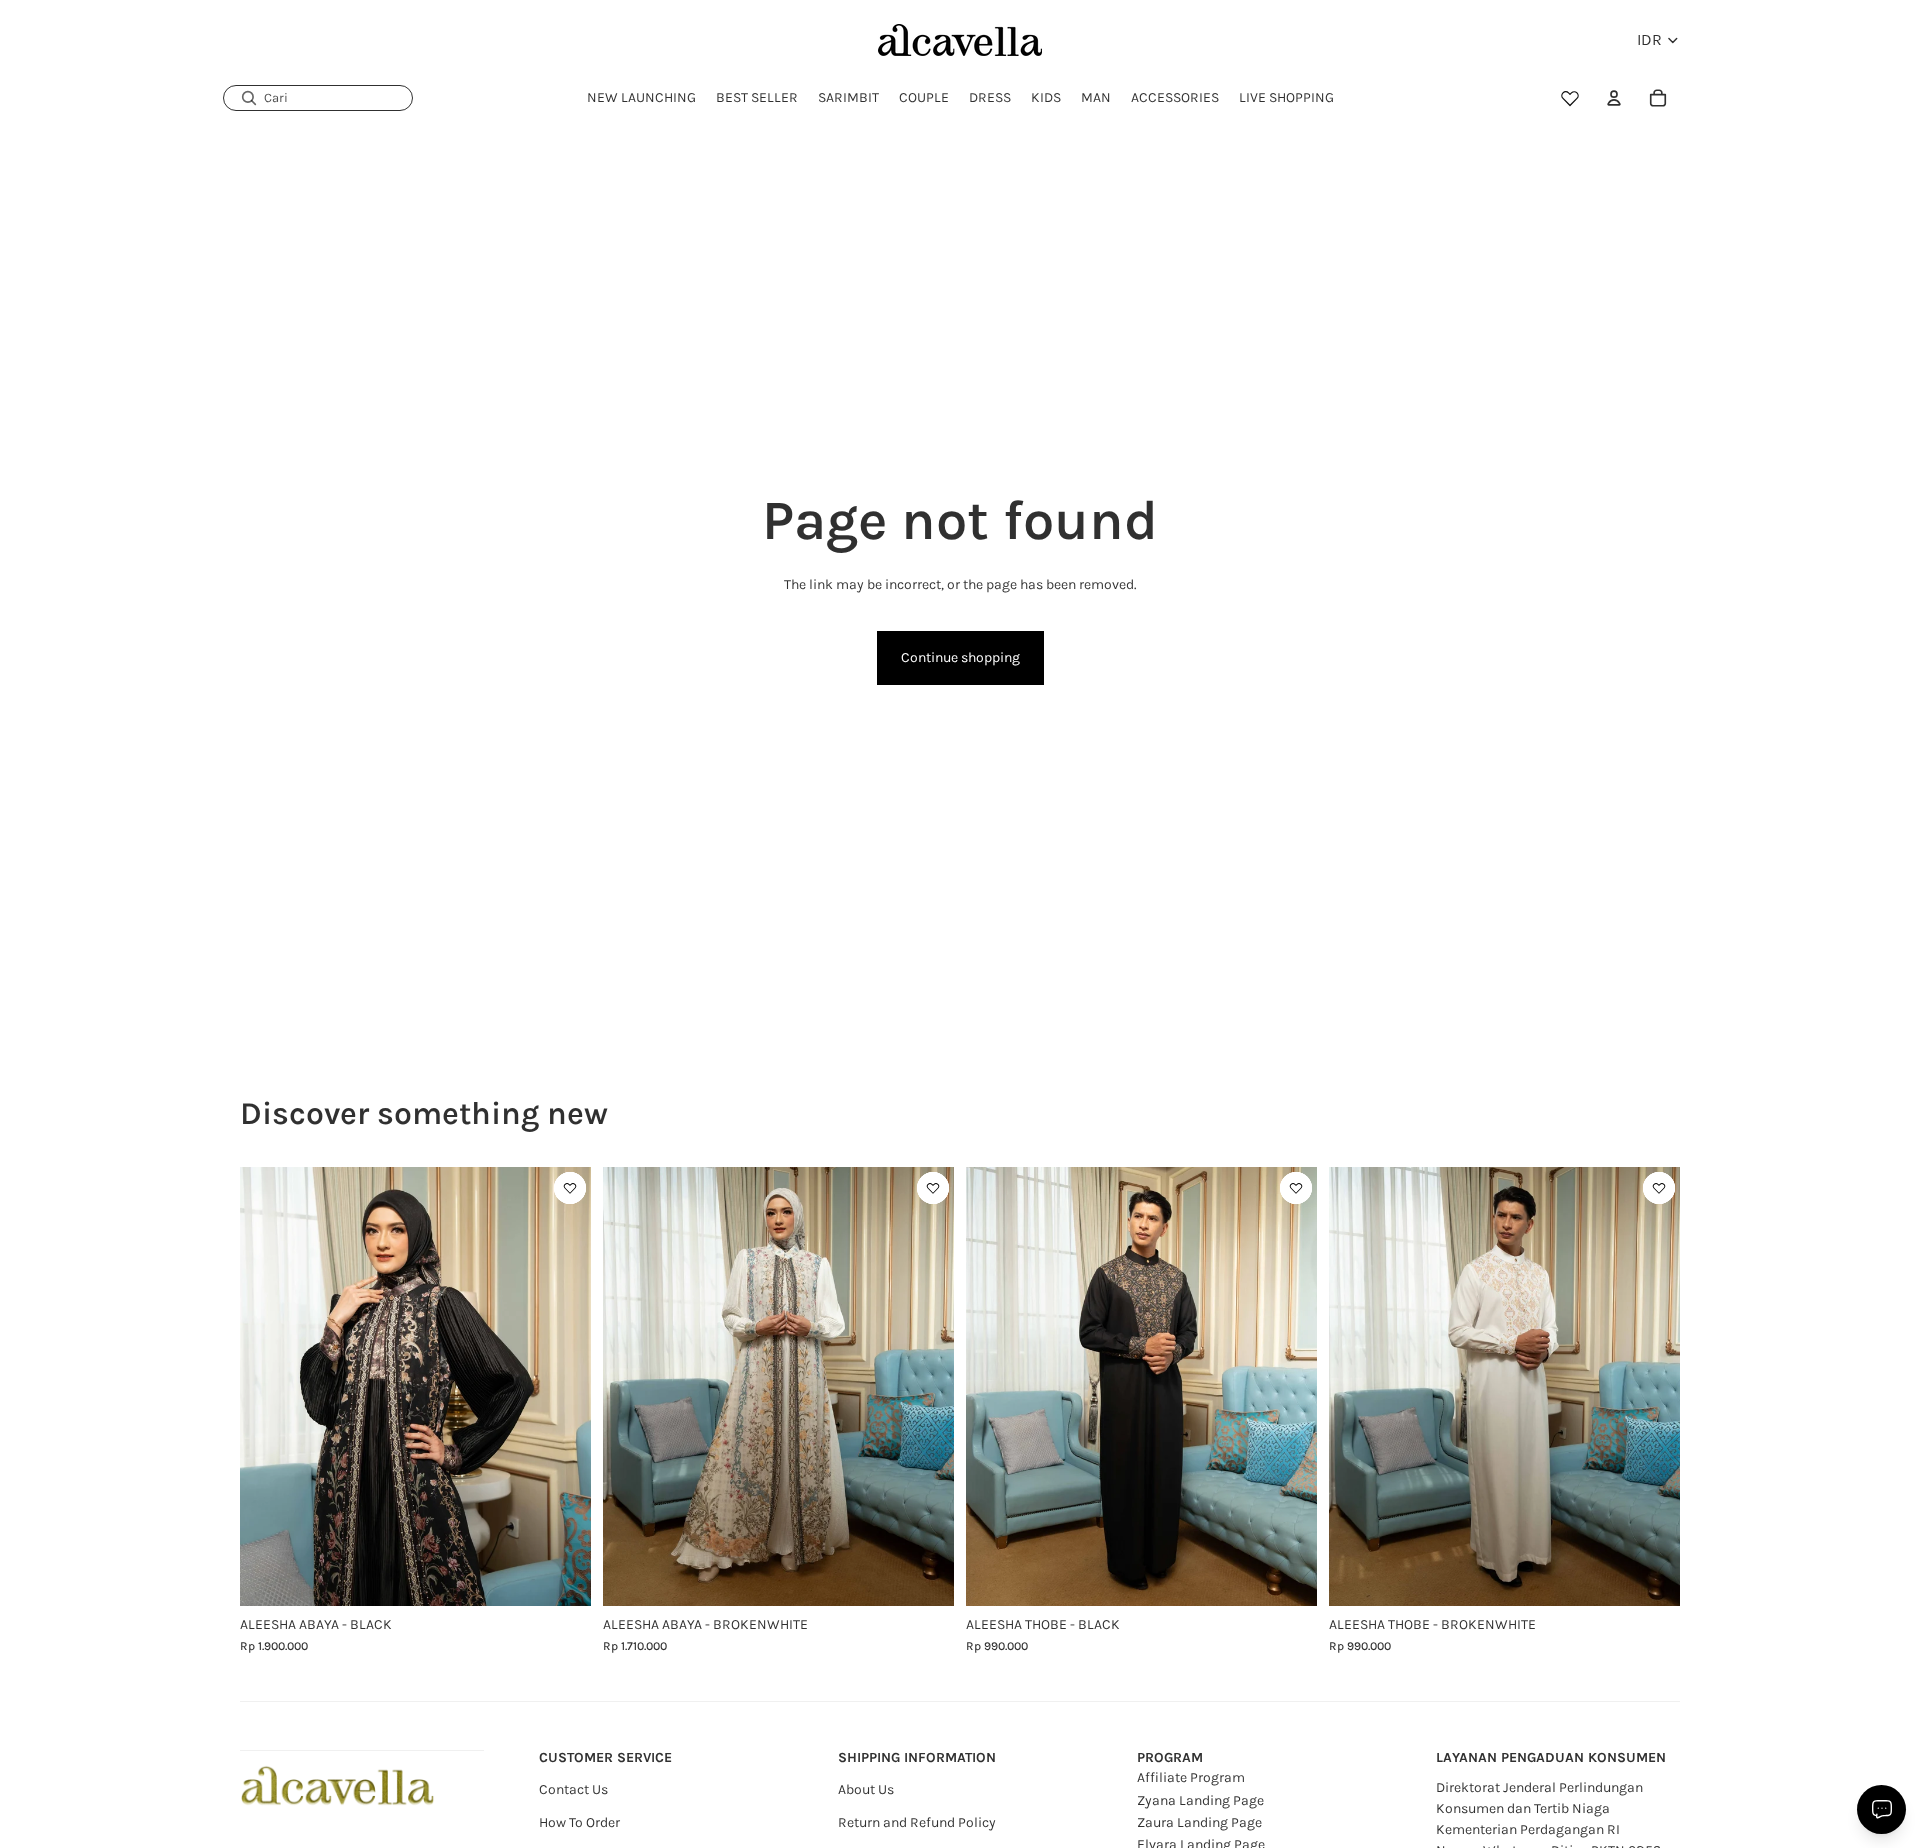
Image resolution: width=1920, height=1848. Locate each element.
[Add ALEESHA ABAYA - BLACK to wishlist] (570, 1188)
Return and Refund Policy (917, 1822)
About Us (866, 1789)
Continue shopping (960, 657)
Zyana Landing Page (1200, 1800)
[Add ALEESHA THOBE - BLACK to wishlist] (1296, 1188)
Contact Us (573, 1789)
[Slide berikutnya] (561, 1387)
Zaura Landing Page (1199, 1822)
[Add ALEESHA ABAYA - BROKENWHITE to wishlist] (933, 1188)
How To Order (579, 1822)
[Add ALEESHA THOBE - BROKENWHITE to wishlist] (1659, 1188)
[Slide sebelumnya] (270, 1387)
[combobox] (318, 98)
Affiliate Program (1191, 1777)
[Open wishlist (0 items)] (1570, 98)
